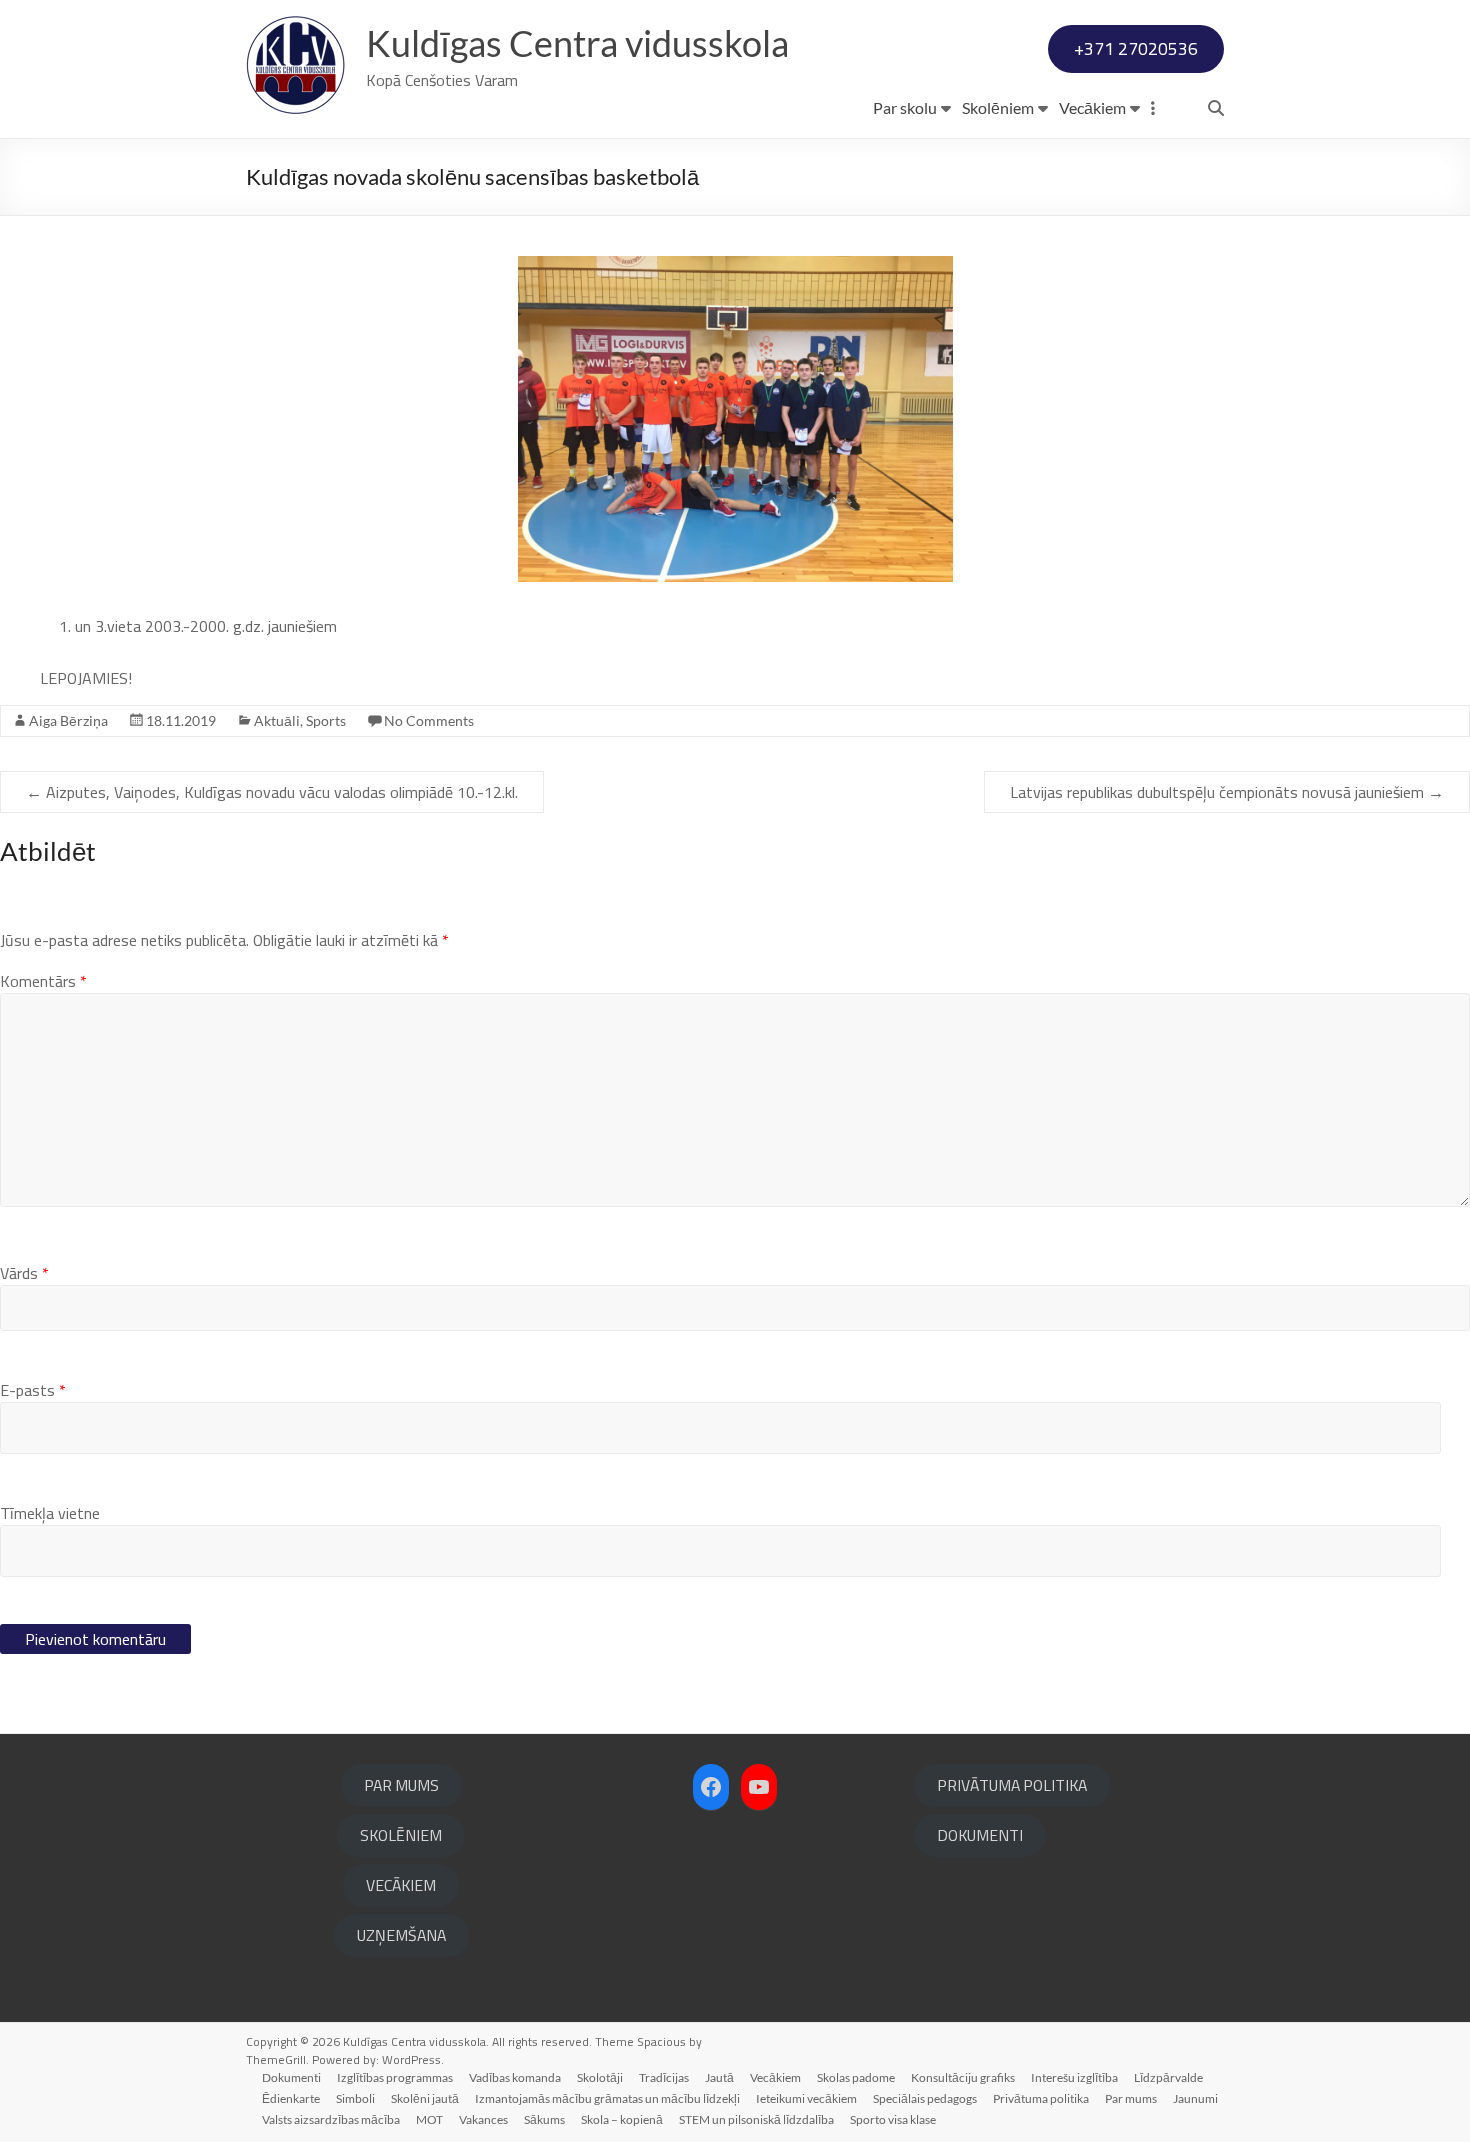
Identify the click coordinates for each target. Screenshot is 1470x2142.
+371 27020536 (1136, 48)
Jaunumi (1195, 2098)
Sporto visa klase (893, 2119)
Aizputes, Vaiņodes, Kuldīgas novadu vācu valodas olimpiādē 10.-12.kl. (272, 792)
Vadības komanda (515, 2077)
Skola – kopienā (622, 2119)
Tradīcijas (664, 2077)
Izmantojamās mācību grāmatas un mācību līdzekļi (607, 2098)
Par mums (1131, 2098)
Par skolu (905, 107)
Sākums (544, 2119)
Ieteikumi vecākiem (806, 2098)
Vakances (483, 2119)
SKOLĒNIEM (401, 1835)
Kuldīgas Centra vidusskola (577, 43)
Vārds (24, 1273)
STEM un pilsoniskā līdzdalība (756, 2119)
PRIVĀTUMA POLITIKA (1012, 1785)
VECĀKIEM (401, 1885)
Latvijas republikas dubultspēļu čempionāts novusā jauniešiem (1227, 792)
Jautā (719, 2077)
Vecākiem (1092, 107)
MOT (429, 2119)
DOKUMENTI (980, 1835)
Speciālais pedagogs (925, 2098)
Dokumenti (291, 2077)
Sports (326, 720)
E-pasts (33, 1390)
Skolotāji (600, 2077)
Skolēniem (998, 107)
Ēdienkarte (291, 2098)
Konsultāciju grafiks (963, 2077)
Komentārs (43, 981)
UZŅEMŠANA (401, 1935)
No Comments (429, 720)
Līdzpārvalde (1168, 2077)
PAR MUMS (401, 1785)
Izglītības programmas (395, 2077)
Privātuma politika (1041, 2098)
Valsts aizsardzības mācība (331, 2119)
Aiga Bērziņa (68, 720)
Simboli (355, 2098)
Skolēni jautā (425, 2098)
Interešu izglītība (1074, 2077)
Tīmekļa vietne (50, 1513)
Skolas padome (856, 2077)
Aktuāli (277, 720)
